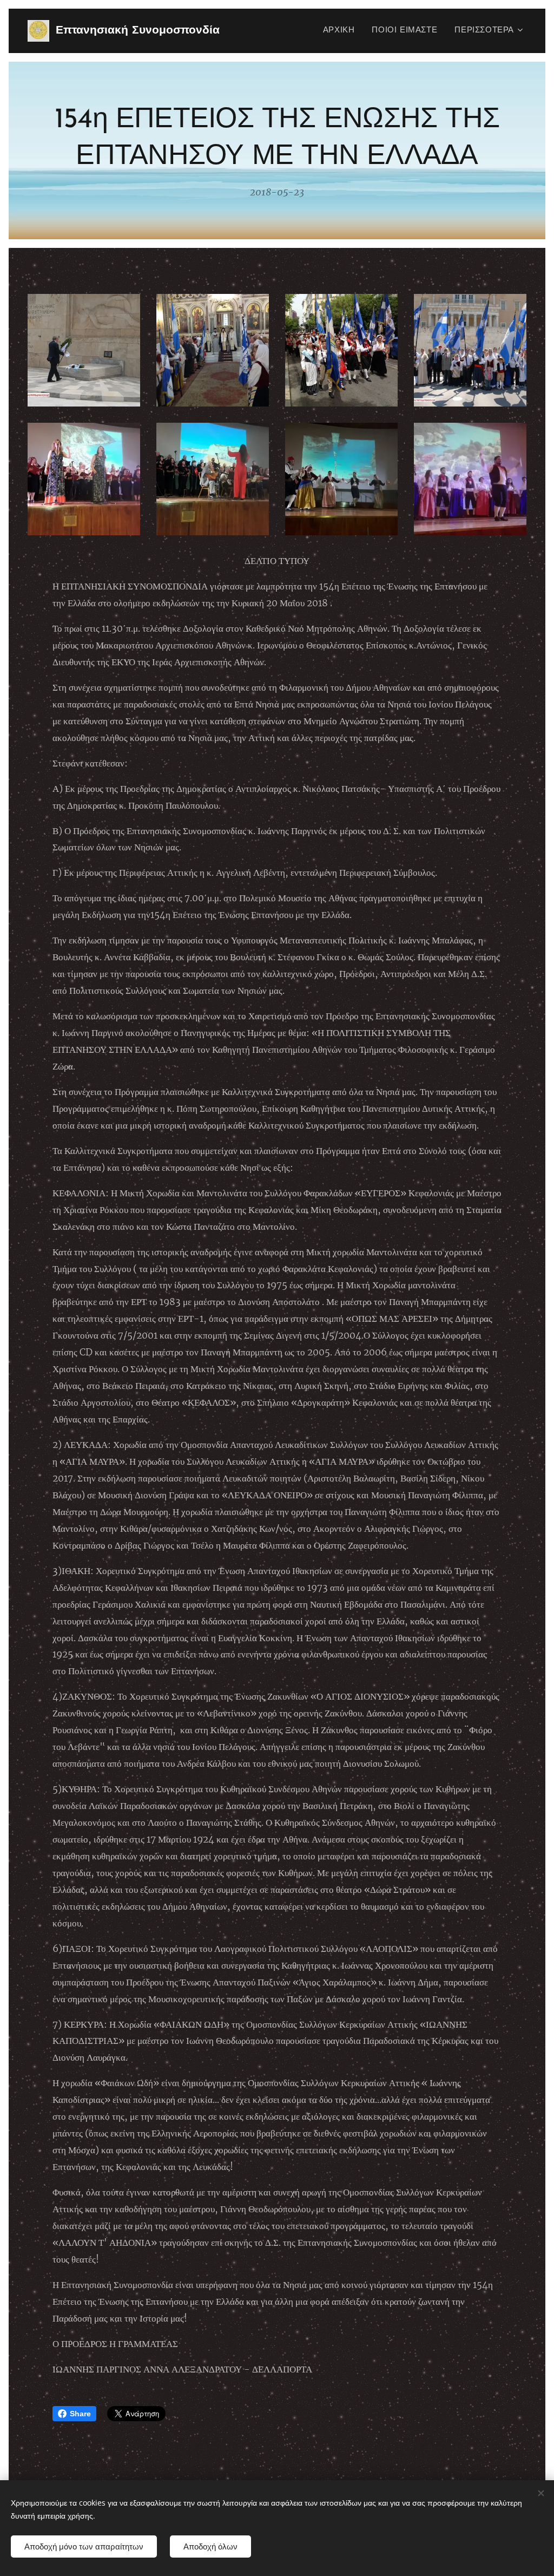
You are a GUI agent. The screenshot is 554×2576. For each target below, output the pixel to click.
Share (80, 2414)
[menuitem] (342, 31)
